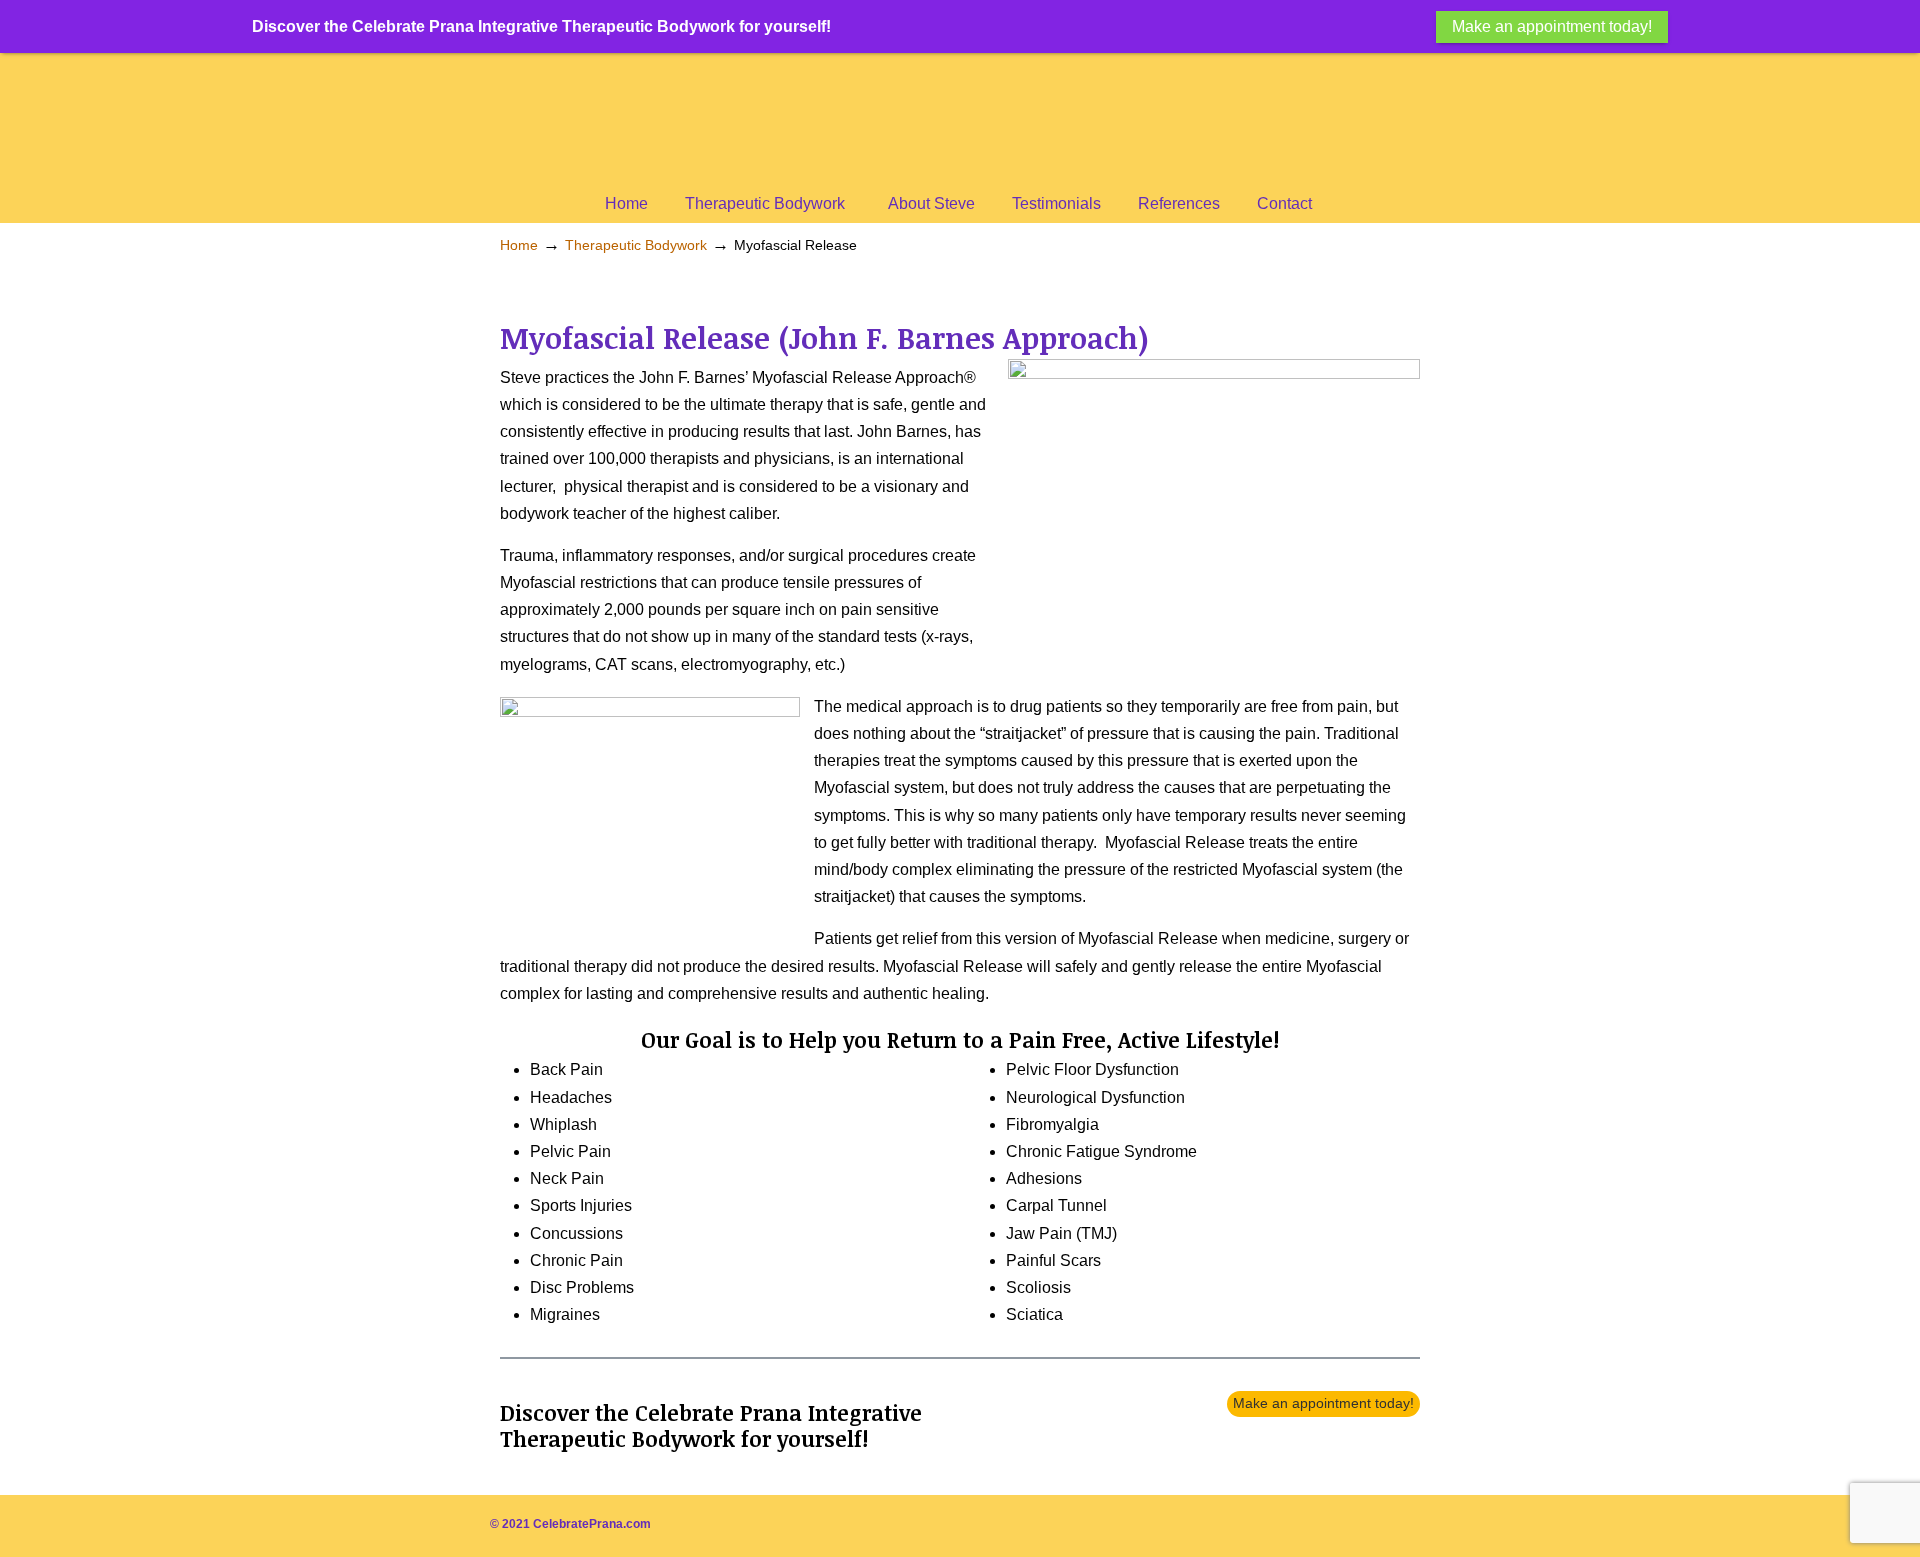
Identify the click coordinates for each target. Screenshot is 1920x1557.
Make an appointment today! (1323, 1403)
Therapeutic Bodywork (636, 245)
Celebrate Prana (900, 120)
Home (519, 245)
